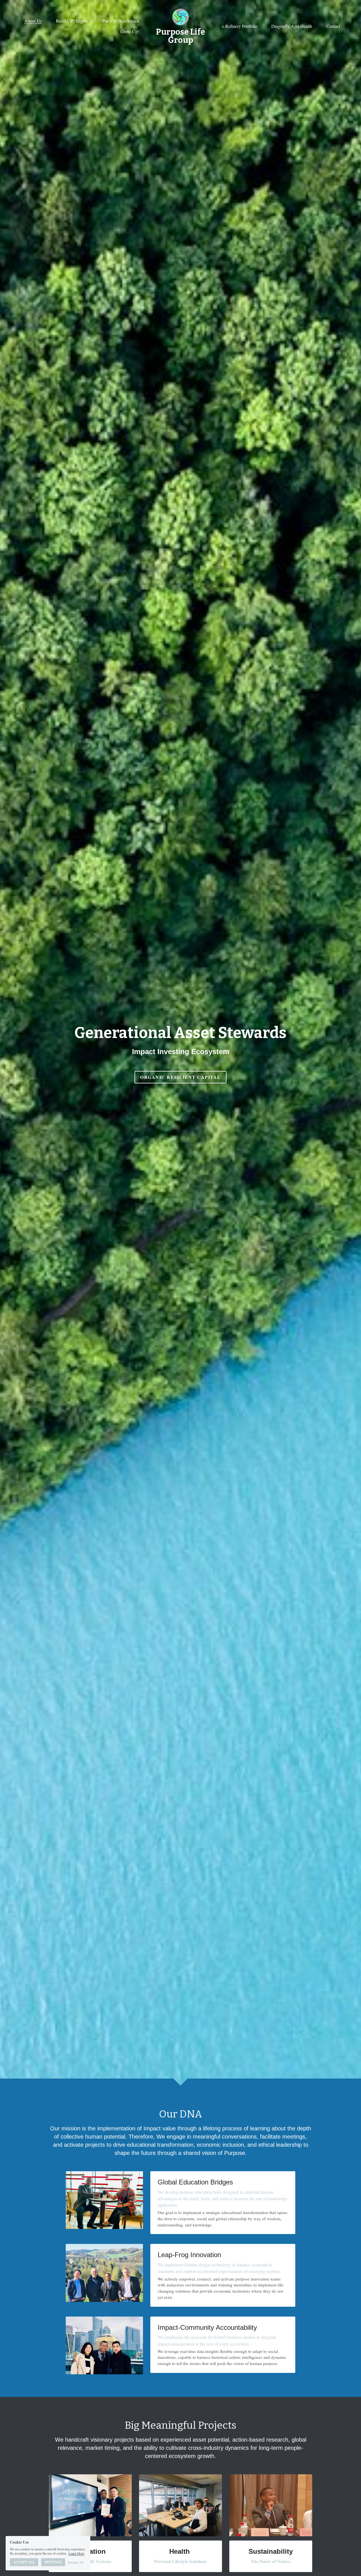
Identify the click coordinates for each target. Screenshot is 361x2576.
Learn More (76, 2553)
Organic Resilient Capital (180, 1077)
